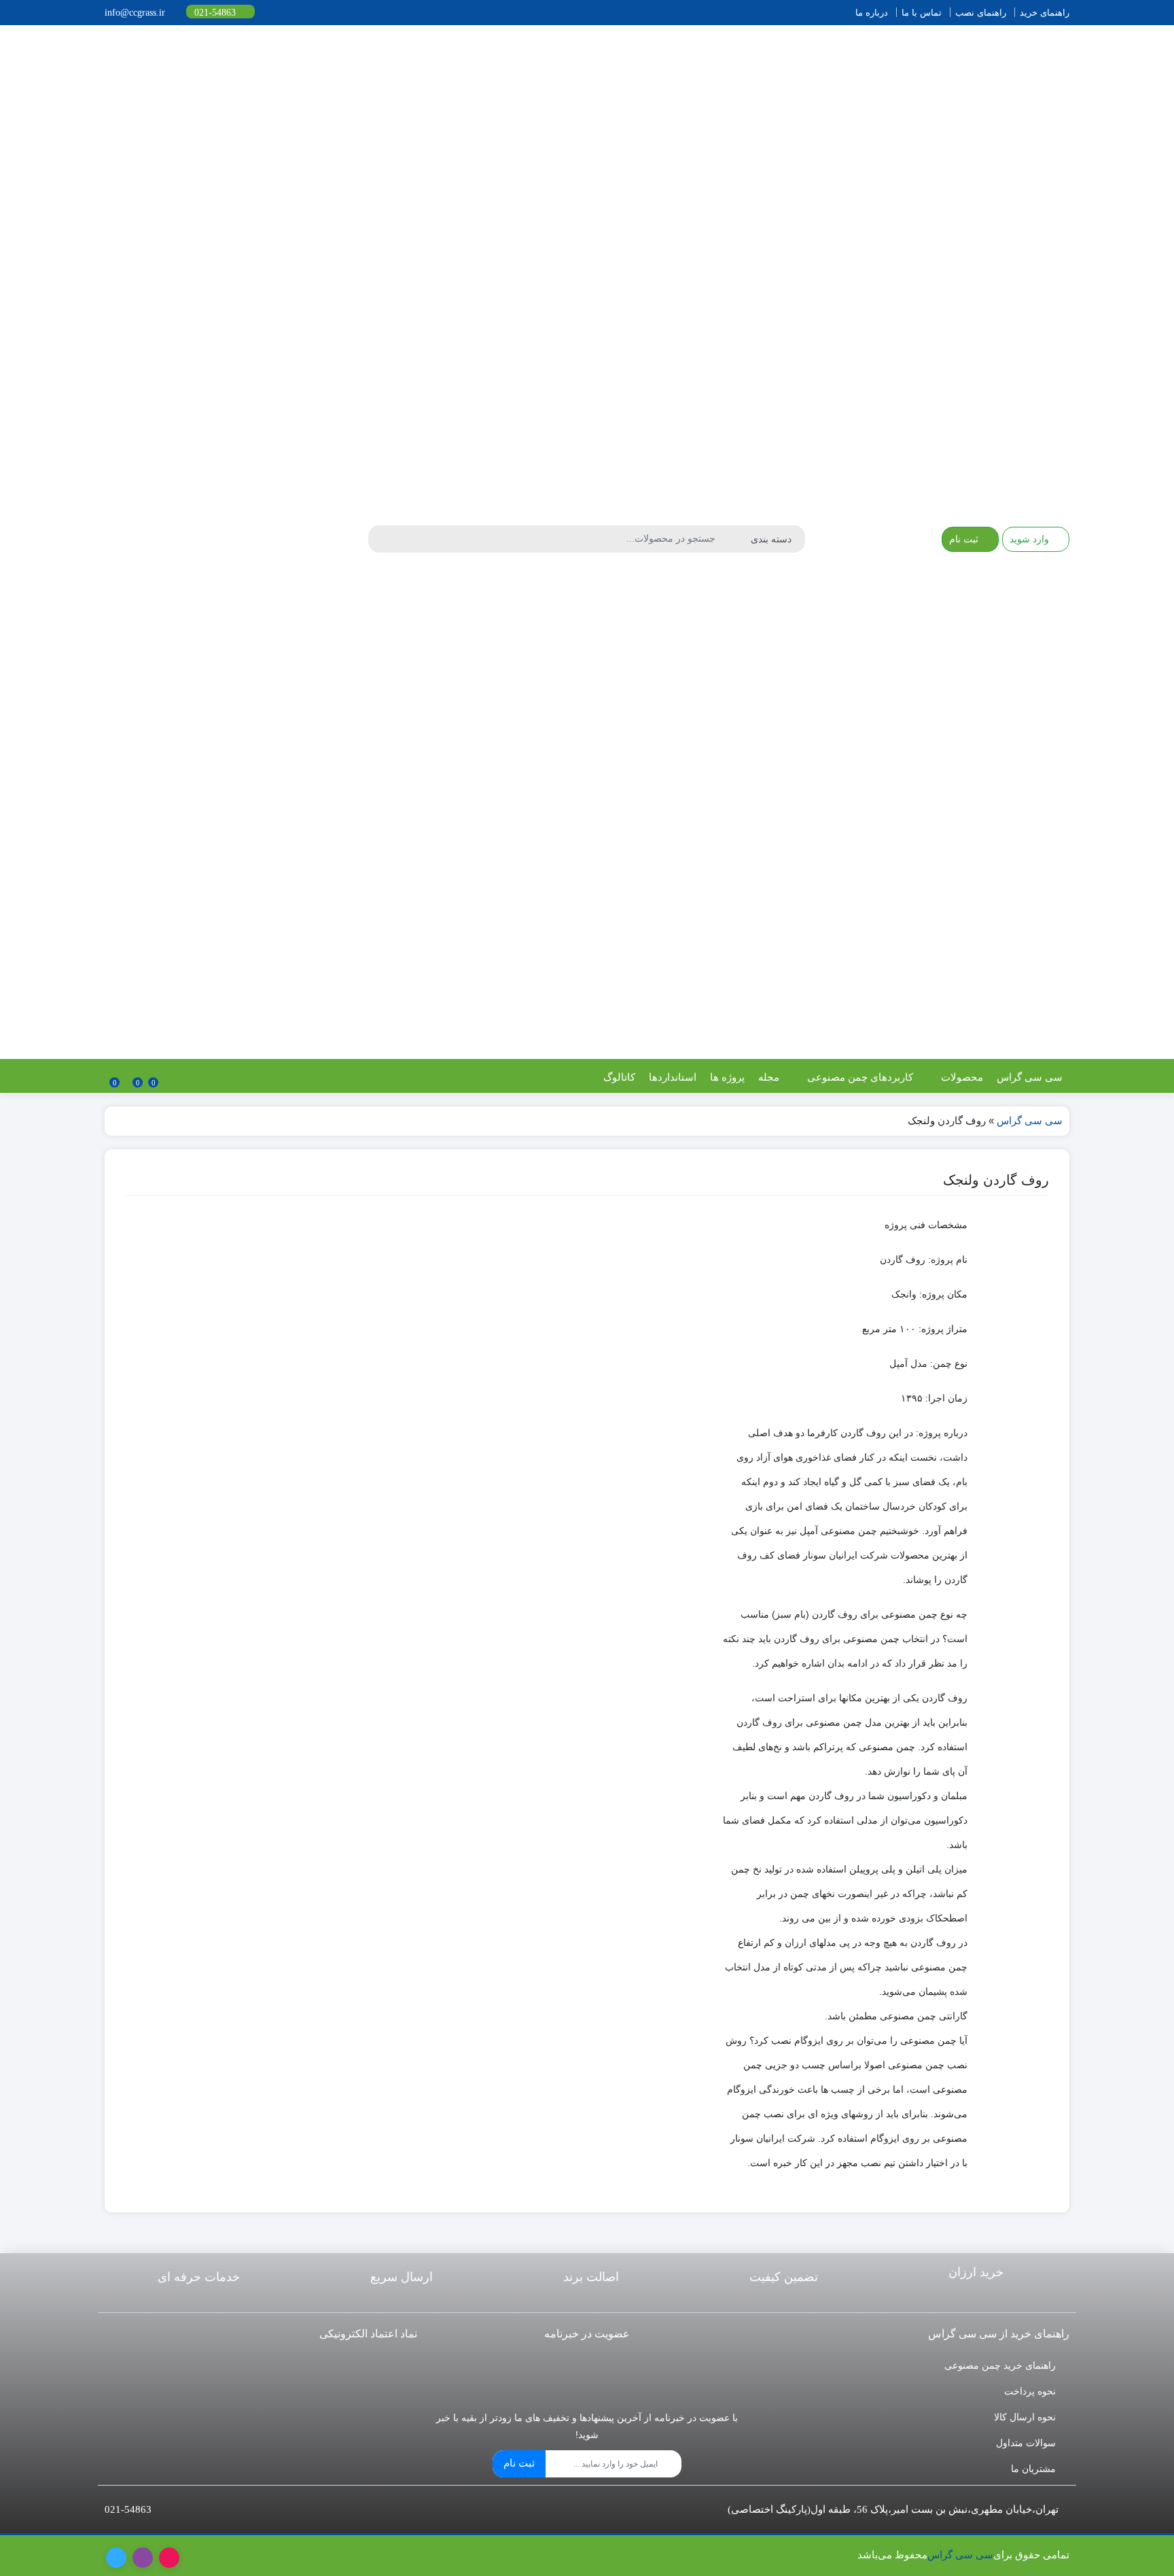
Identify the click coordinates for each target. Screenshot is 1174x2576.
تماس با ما (922, 13)
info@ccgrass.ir (136, 13)
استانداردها (673, 1077)
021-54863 (216, 13)
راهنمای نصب (981, 13)
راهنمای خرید (1045, 13)
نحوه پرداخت (1030, 2391)
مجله (769, 1077)
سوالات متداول (1026, 2443)
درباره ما (872, 13)
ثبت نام (519, 2463)
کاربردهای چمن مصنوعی (859, 1077)
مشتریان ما (1033, 2469)
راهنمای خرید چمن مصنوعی (1000, 2365)
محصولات (961, 1077)
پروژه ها (727, 1077)
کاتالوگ (619, 1077)
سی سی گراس (1030, 1077)
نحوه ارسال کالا (1025, 2417)
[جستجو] (380, 539)
